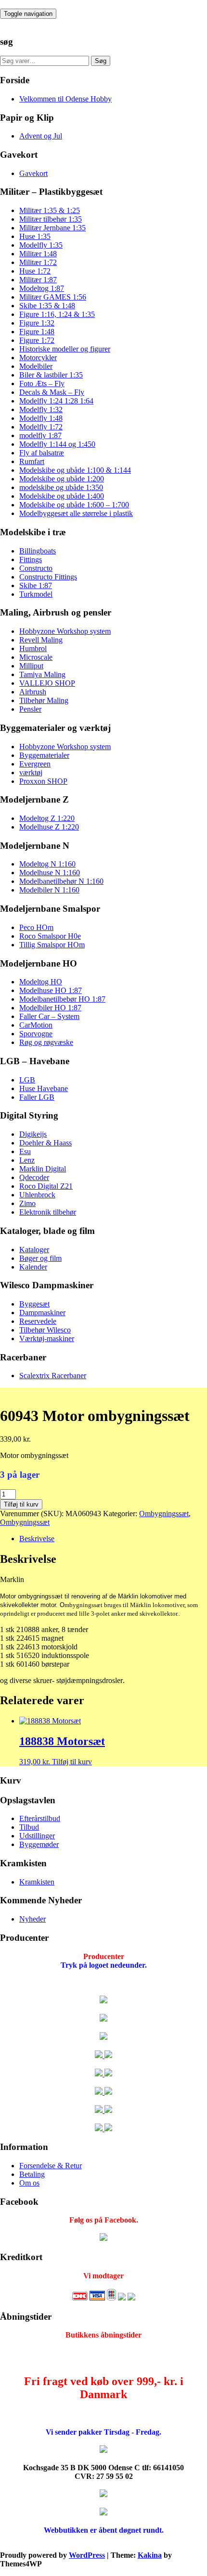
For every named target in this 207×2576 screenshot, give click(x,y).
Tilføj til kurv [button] (72, 1762)
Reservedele (38, 1321)
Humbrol (33, 648)
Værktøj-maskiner (47, 1338)
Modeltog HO (41, 982)
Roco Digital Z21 (46, 1186)
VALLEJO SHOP (47, 683)
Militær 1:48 (38, 254)
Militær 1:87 (38, 280)
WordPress (87, 2555)
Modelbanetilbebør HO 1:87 (62, 999)
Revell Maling (41, 640)
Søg (101, 61)
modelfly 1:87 (40, 435)
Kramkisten (37, 1882)
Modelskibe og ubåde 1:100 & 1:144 (75, 470)
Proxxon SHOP (43, 781)
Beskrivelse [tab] (37, 1539)
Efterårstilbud (40, 1818)
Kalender (33, 1267)
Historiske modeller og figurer (65, 349)
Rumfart (32, 461)
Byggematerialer (44, 755)
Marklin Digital (43, 1169)
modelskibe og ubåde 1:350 (61, 487)
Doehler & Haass (45, 1143)
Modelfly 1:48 (41, 418)
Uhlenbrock (37, 1195)
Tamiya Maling (42, 674)
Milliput (31, 666)
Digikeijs (33, 1134)
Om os (29, 2183)
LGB (27, 1080)
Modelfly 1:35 (41, 245)
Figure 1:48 (37, 332)
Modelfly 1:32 (41, 409)
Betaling (32, 2174)
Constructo (36, 568)
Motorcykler (38, 358)
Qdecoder (34, 1177)
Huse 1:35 (35, 236)
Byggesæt (34, 1304)
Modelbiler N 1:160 (49, 890)
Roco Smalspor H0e (50, 936)
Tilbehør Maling (44, 700)
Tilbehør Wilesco (45, 1330)
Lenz (27, 1160)
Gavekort (33, 173)
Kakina (150, 2555)
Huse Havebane (44, 1088)
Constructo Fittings (48, 577)
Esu (25, 1151)
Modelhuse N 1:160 (50, 873)
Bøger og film (40, 1258)
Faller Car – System (49, 1016)
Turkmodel (36, 594)
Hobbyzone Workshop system (65, 631)
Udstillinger (37, 1836)
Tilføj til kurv (21, 1504)
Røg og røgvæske (46, 1042)
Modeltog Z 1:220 (47, 818)
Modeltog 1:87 (42, 288)
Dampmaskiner (42, 1313)
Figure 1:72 (37, 340)
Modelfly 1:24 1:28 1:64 (56, 401)
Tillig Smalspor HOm (52, 945)
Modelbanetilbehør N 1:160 (61, 881)
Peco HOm (36, 927)
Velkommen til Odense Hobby (65, 99)
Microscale (36, 657)
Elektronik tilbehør (48, 1212)
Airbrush (33, 692)
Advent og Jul (41, 136)
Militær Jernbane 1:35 (52, 228)
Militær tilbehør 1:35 (51, 219)
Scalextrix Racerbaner (53, 1376)
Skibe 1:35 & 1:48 (47, 306)
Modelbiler (36, 366)
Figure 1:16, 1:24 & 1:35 (57, 314)
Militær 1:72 (38, 262)
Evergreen (35, 764)
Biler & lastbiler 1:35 (51, 375)
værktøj (31, 773)
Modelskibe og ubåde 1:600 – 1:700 (74, 505)
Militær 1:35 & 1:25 (50, 210)
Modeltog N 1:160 (47, 864)
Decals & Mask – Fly (52, 392)
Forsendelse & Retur (51, 2166)
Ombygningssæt (164, 1514)
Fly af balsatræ (42, 453)
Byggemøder (39, 1844)
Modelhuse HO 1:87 (51, 990)
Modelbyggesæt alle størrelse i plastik (76, 513)
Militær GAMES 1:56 (53, 297)
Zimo (27, 1203)
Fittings (31, 559)
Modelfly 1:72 (41, 427)
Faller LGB (37, 1097)
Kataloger (34, 1250)
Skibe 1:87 (36, 585)
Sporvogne (36, 1034)
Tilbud (29, 1827)
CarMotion (36, 1025)
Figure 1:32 (37, 323)
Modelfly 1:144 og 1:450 (57, 444)
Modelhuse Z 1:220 (49, 827)
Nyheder (32, 1919)
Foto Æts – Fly (42, 383)
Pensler (30, 709)
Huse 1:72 (35, 271)
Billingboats (38, 551)
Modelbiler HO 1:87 (50, 1008)
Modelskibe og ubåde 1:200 (62, 479)
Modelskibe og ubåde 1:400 (62, 496)
